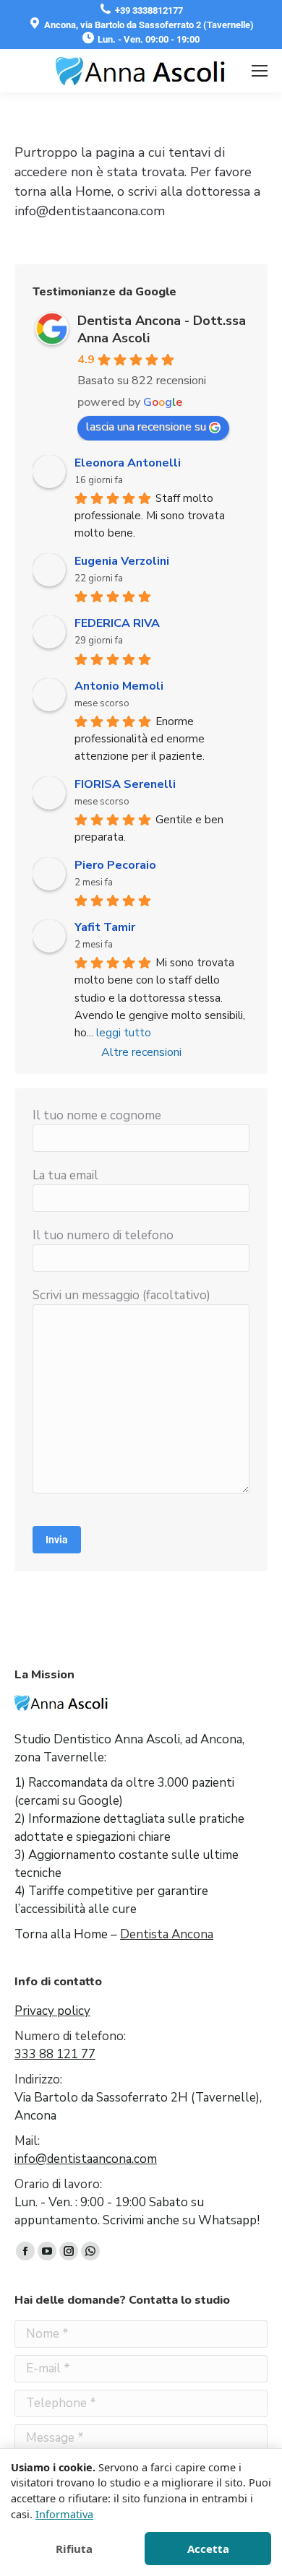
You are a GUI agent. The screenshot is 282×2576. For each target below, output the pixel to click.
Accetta (208, 2549)
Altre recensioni (141, 1052)
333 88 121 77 (55, 2054)
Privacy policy (52, 2011)
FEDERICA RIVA (117, 623)
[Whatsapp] (90, 2251)
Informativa (64, 2514)
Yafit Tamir (105, 927)
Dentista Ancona (167, 1934)
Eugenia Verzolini (122, 561)
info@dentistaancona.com (86, 2159)
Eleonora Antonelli (128, 463)
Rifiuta (74, 2549)
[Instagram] (69, 2251)
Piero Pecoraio (115, 865)
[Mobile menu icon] (260, 71)
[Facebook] (25, 2251)
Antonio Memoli (119, 686)
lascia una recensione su (146, 427)
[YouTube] (47, 2251)
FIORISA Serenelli (125, 784)
